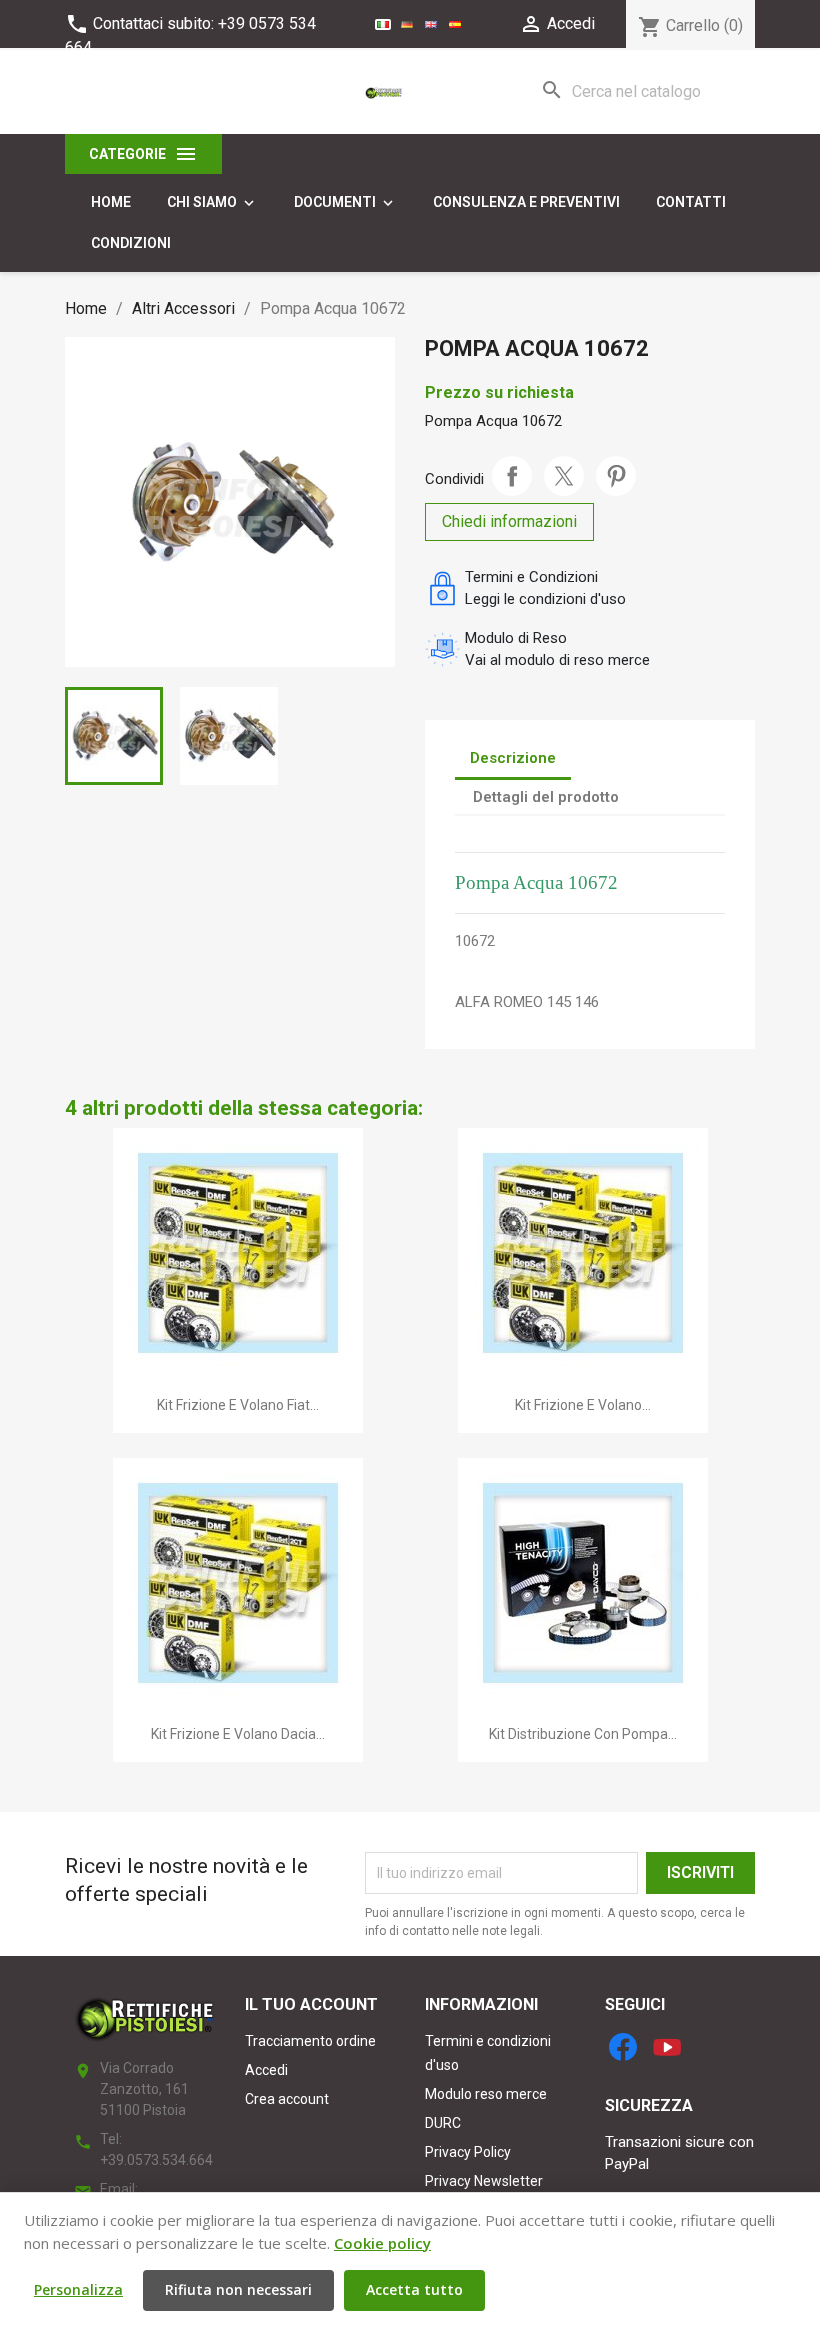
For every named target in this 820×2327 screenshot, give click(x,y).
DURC (443, 2123)
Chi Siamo (212, 203)
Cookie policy (382, 2243)
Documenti (345, 203)
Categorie (143, 154)
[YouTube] (667, 2047)
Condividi (512, 476)
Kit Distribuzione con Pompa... (583, 1734)
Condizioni (131, 243)
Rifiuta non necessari (238, 2289)
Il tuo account (311, 2004)
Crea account (287, 2099)
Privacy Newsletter (484, 2181)
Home (111, 202)
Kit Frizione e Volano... (583, 1405)
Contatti (691, 202)
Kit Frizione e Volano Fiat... (238, 1405)
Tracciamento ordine (310, 2041)
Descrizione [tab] (513, 758)
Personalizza (78, 2289)
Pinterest (616, 476)
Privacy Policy (468, 2152)
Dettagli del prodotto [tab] (546, 797)
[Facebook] (623, 2047)
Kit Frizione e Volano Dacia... (238, 1734)
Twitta (564, 476)
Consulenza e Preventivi (526, 202)
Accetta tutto (414, 2289)
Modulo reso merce (486, 2094)
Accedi (266, 2070)
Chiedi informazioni (509, 521)
